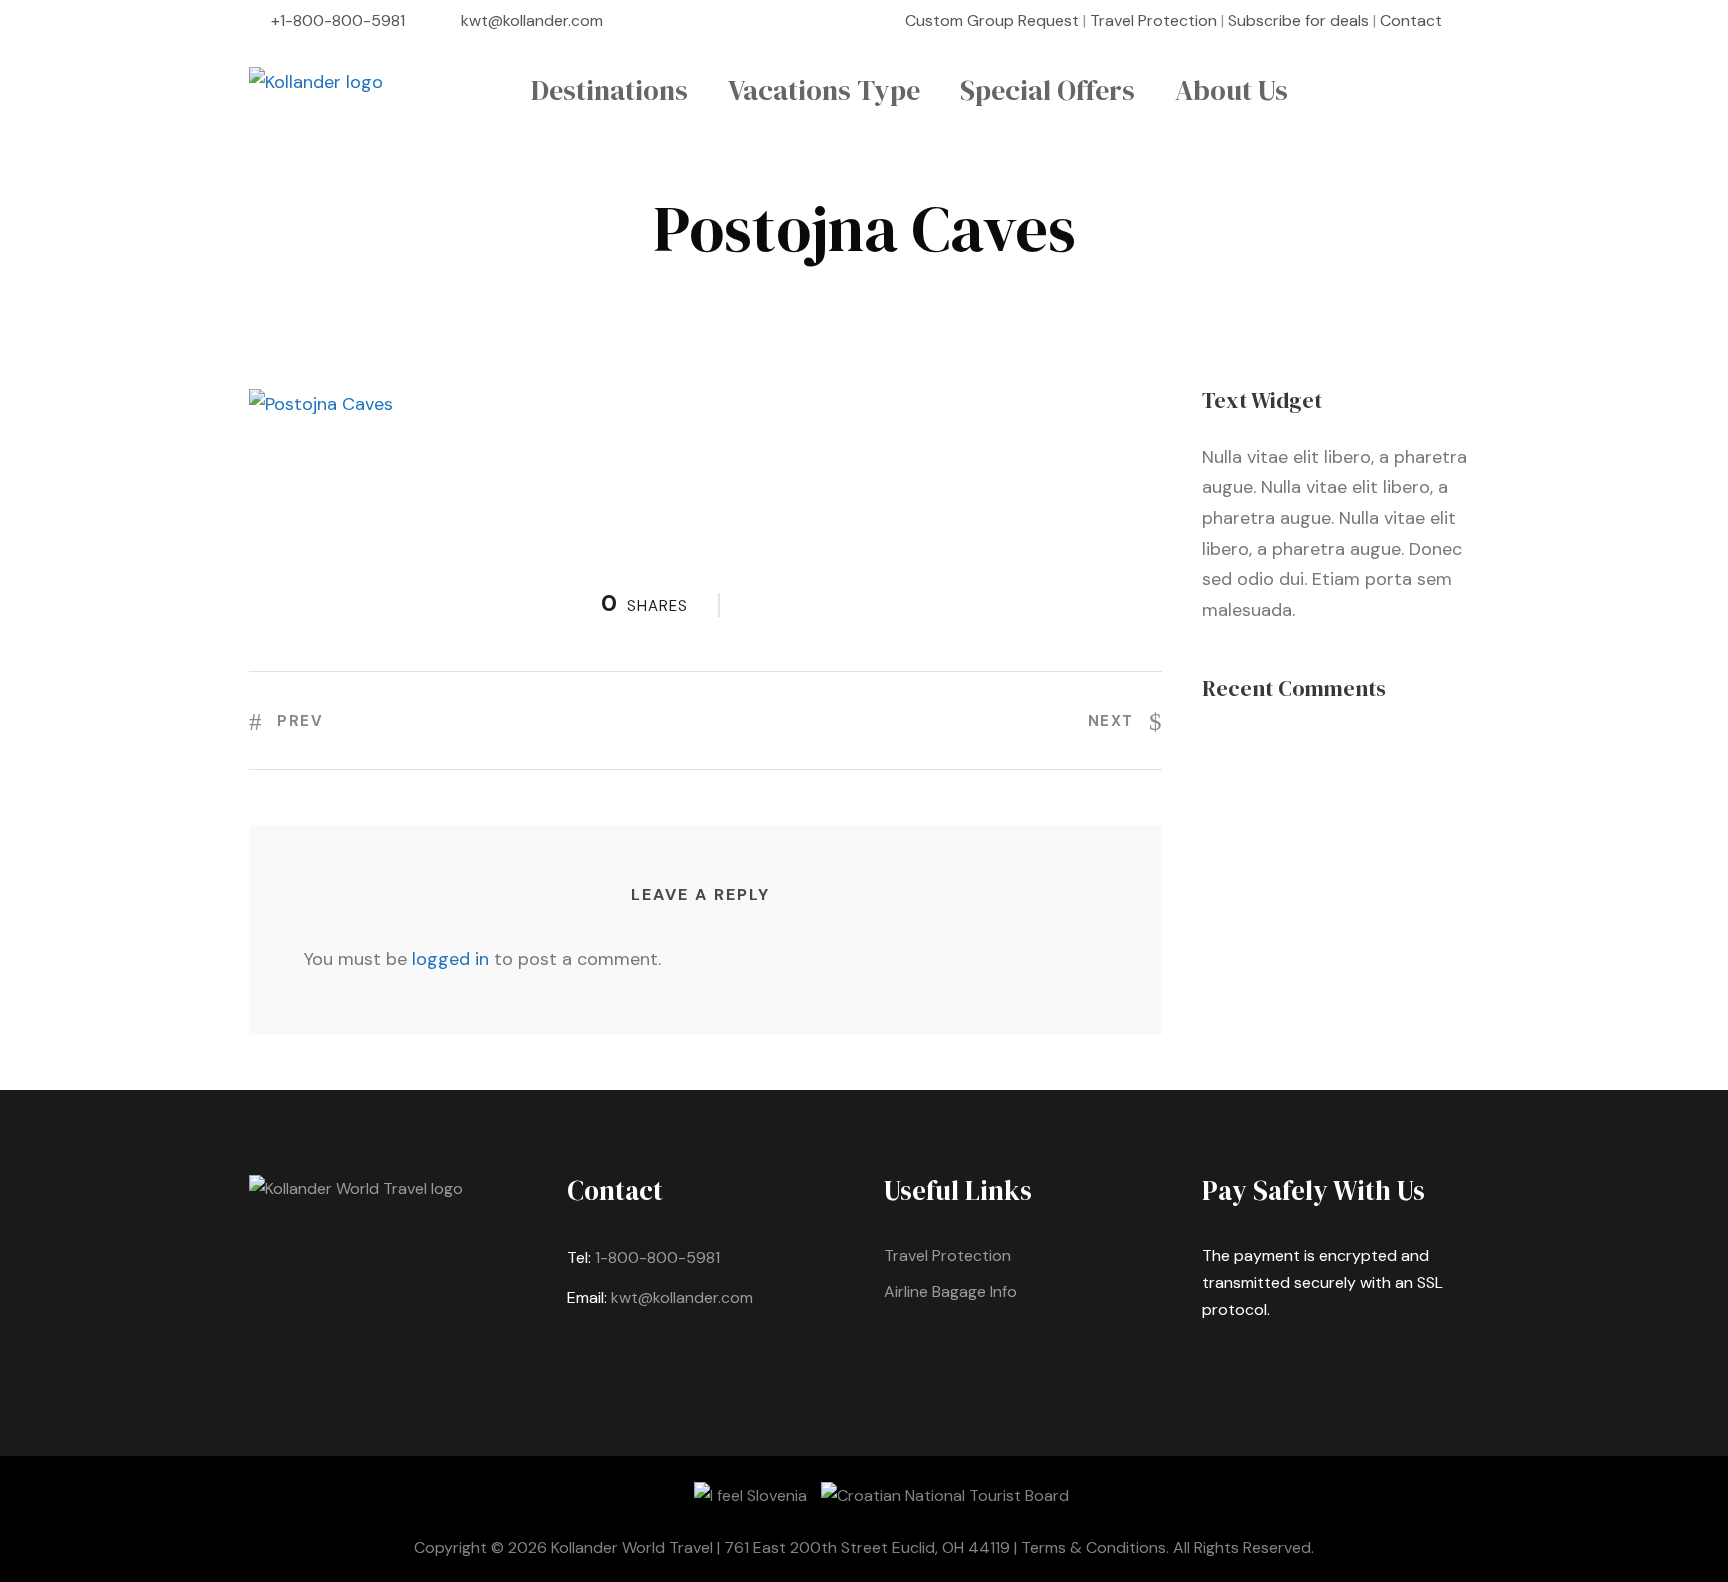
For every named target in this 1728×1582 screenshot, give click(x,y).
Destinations (609, 90)
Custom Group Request (992, 20)
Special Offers (1047, 90)
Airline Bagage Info (950, 1291)
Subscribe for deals (1298, 20)
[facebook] (1473, 20)
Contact (1411, 20)
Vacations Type (824, 90)
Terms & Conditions (1093, 1547)
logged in (450, 959)
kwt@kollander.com (532, 20)
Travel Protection (1153, 20)
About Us (1231, 90)
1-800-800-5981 (657, 1257)
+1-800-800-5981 (338, 20)
